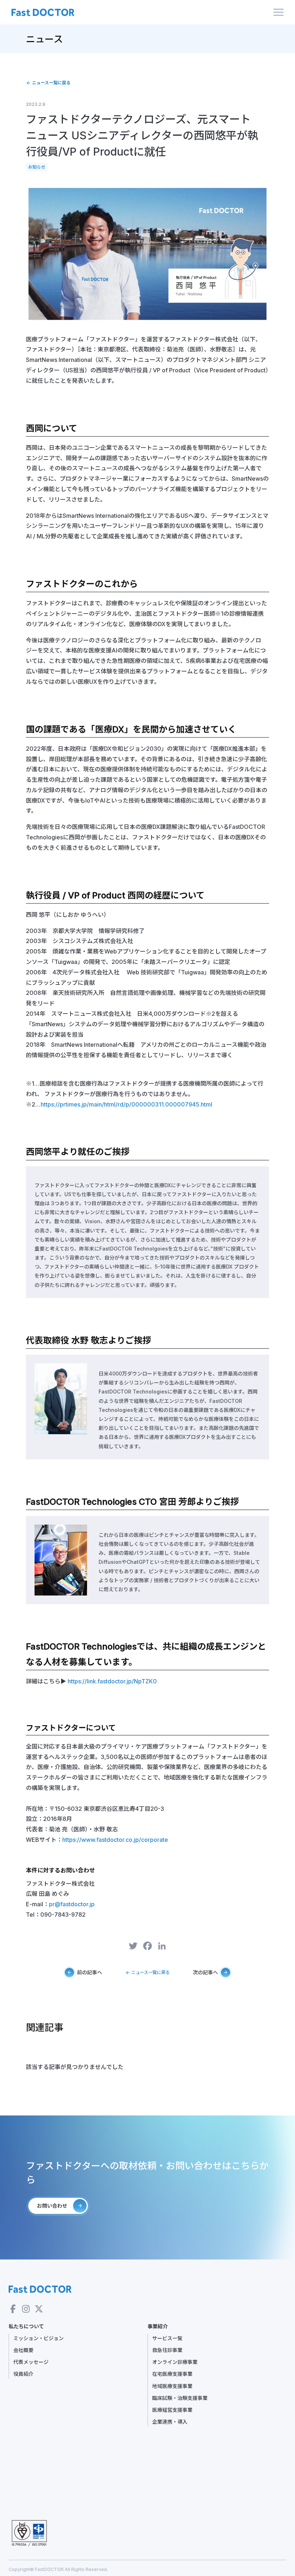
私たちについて (26, 2326)
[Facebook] (147, 1947)
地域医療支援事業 (172, 2386)
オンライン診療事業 (175, 2362)
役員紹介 (23, 2374)
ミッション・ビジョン (38, 2338)
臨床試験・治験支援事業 (180, 2398)
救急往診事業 (167, 2350)
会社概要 (23, 2350)
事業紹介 (158, 2326)
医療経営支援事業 (172, 2410)
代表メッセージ (31, 2362)
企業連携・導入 (170, 2422)
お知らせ (37, 167)
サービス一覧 (167, 2338)
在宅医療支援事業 (172, 2374)
